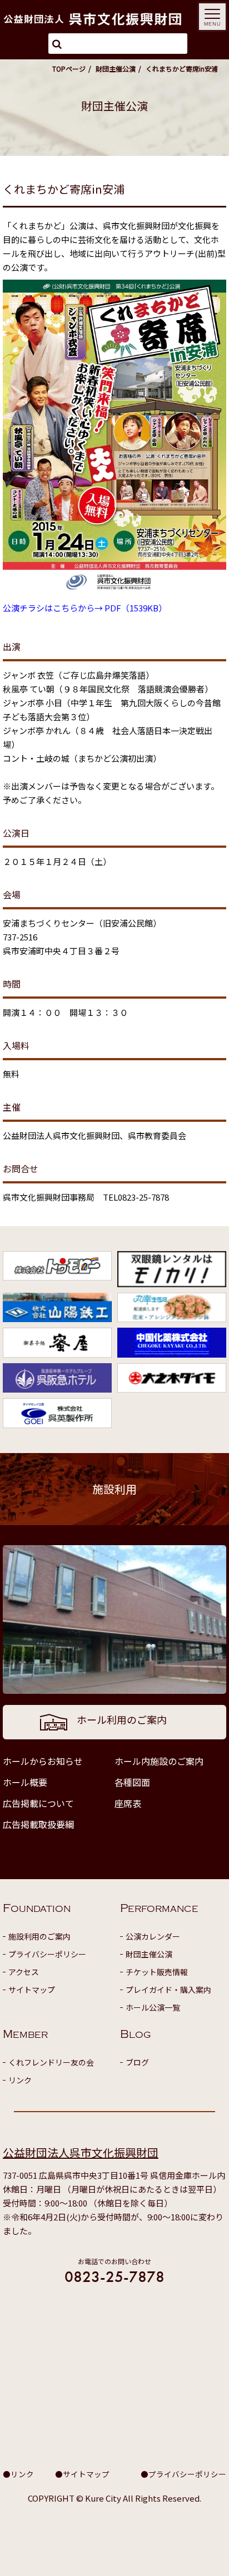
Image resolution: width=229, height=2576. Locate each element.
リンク (20, 2080)
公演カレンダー (153, 1936)
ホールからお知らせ (43, 1761)
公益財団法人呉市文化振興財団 (81, 2152)
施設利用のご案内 (39, 1936)
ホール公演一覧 (153, 2007)
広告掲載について (38, 1803)
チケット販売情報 (157, 1972)
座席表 (128, 1803)
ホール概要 (25, 1782)
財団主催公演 (116, 69)
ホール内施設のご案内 (159, 1761)
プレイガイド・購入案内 (168, 1990)
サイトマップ (32, 1990)
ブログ (137, 2062)
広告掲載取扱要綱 (38, 1824)
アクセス (24, 1972)
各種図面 (132, 1782)
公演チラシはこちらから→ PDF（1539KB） (85, 608)
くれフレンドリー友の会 (51, 2062)
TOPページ (69, 69)
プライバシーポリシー (47, 1954)
